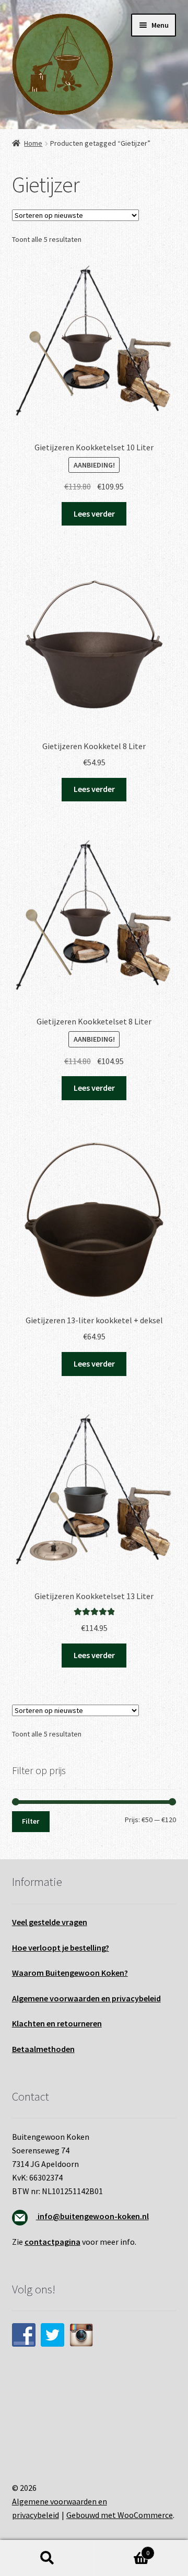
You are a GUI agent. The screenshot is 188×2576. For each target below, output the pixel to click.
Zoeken (47, 2558)
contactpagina (52, 2242)
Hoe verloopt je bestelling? (61, 1948)
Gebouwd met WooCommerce (120, 2515)
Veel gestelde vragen (50, 1922)
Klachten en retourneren (57, 2023)
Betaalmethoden (43, 2049)
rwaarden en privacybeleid (113, 1998)
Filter (31, 1821)
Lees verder (94, 514)
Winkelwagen (122, 2549)
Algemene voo (38, 1998)
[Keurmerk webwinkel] (94, 2404)
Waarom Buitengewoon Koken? (70, 1973)
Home (33, 143)
